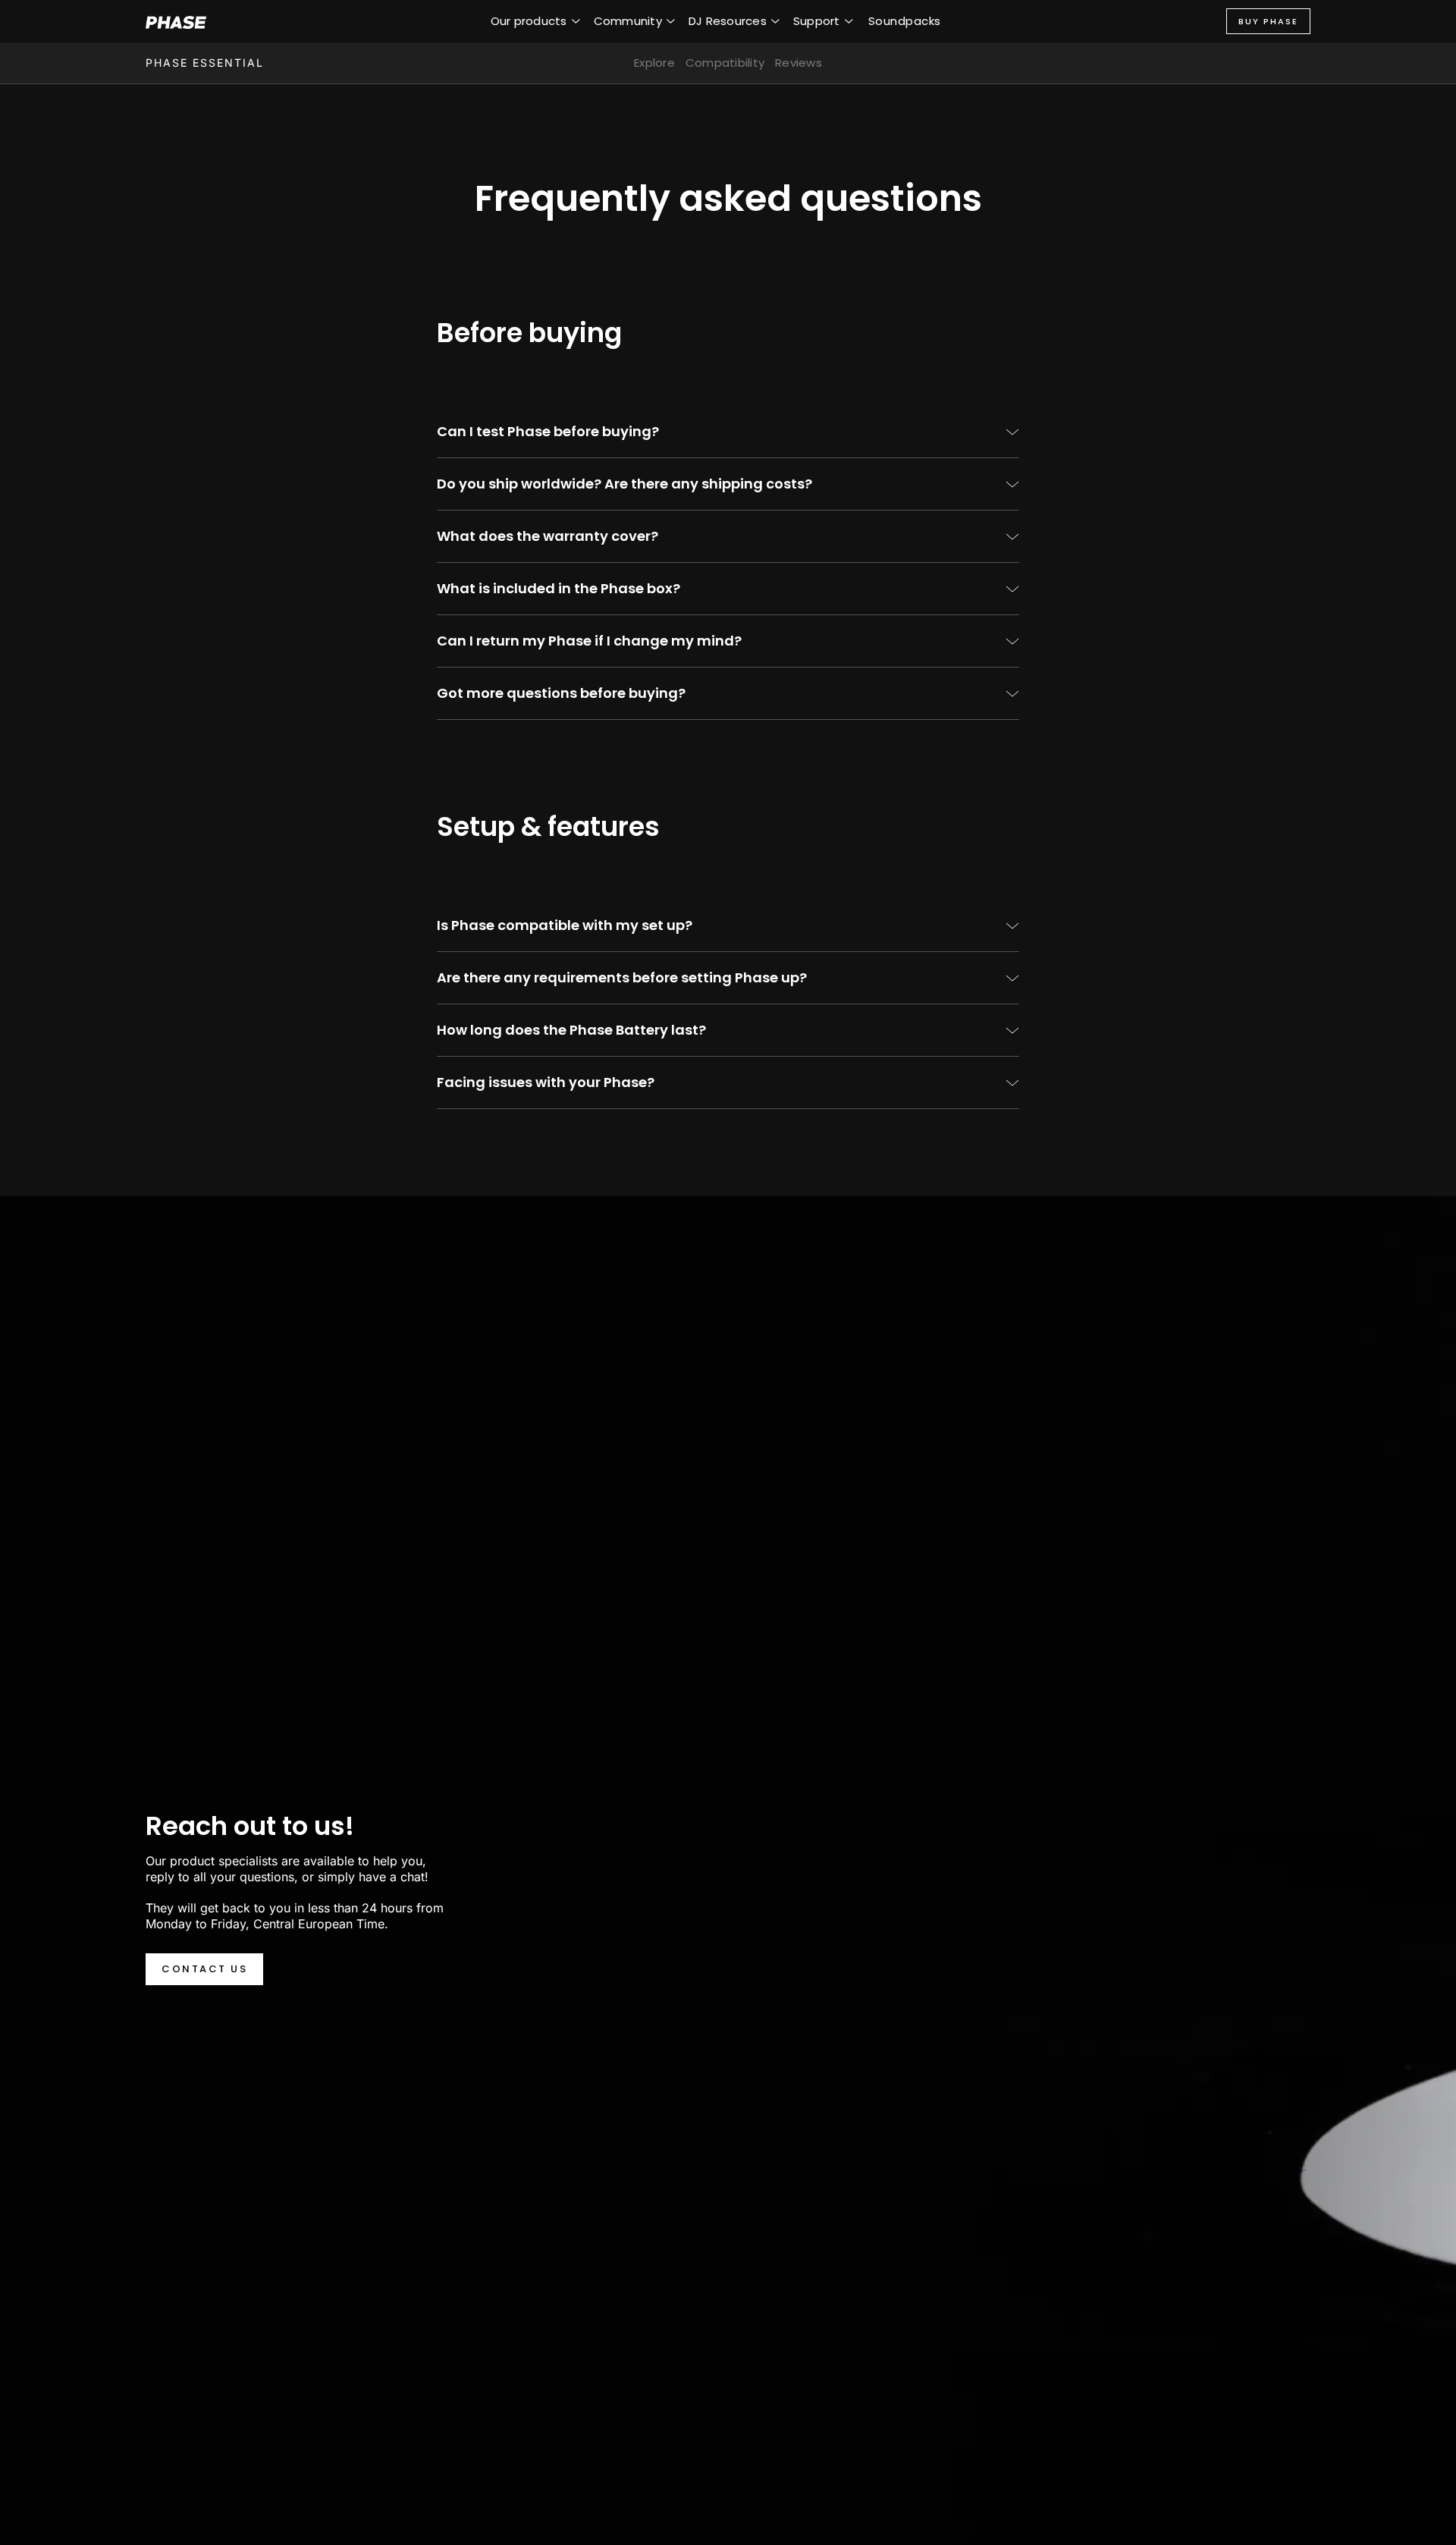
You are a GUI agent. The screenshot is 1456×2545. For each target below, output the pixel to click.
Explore (654, 63)
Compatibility (725, 63)
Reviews (799, 63)
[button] (535, 21)
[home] (176, 21)
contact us (204, 1969)
